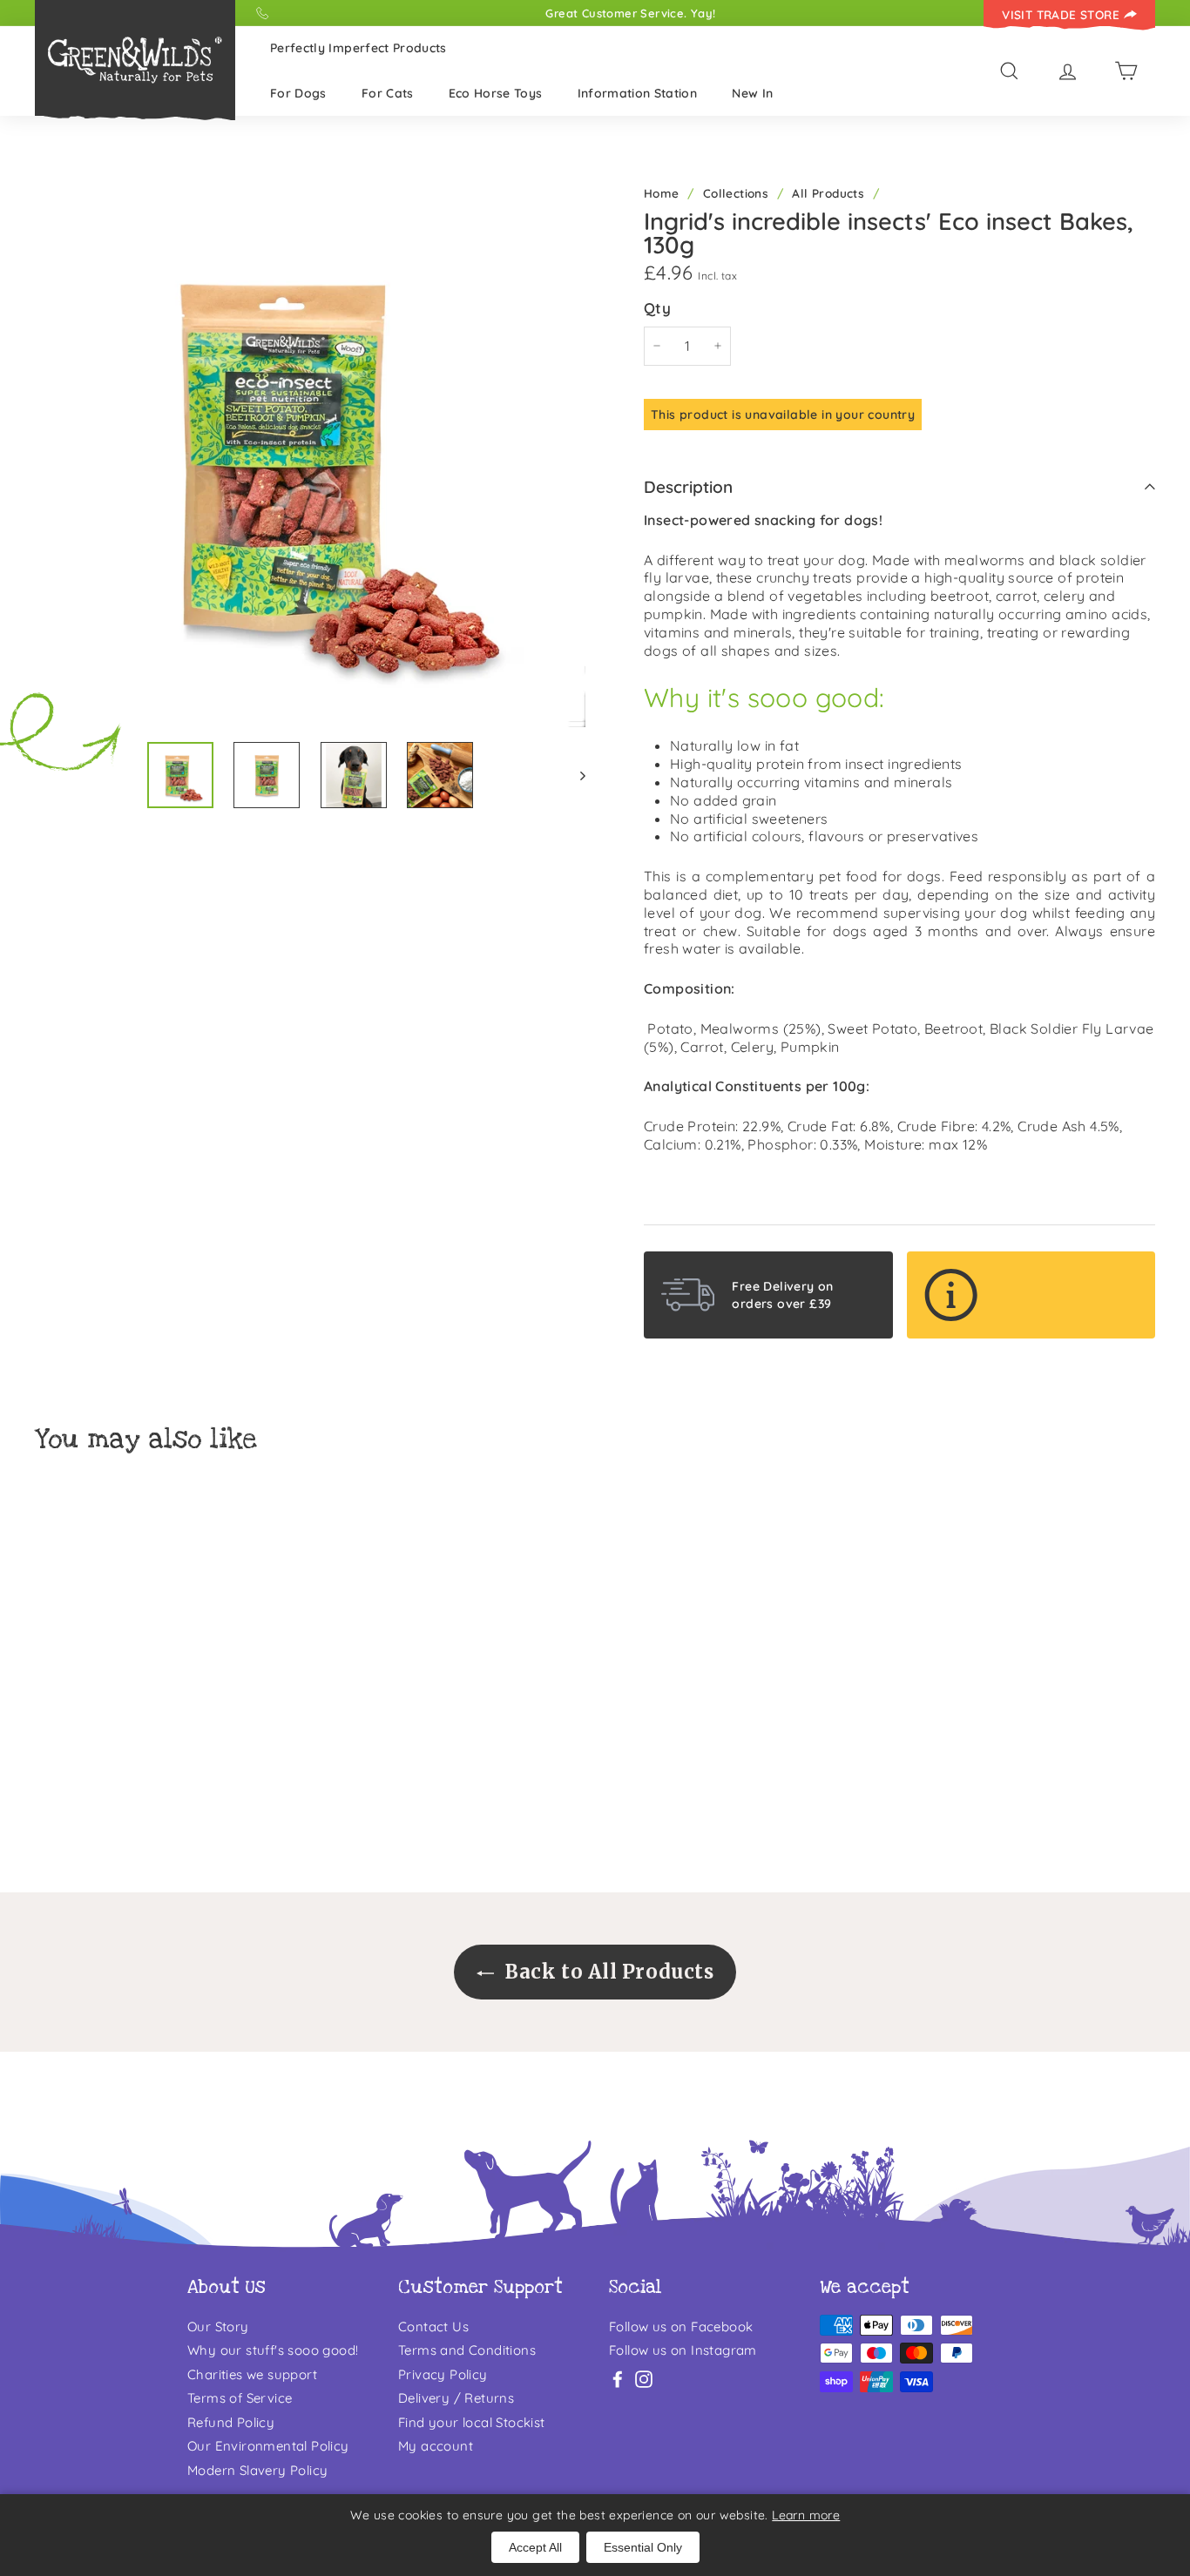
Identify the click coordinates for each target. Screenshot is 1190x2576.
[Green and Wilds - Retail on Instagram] (644, 2379)
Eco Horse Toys (496, 93)
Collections (736, 193)
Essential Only (643, 2547)
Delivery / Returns (456, 2398)
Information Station (638, 93)
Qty (657, 308)
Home (662, 193)
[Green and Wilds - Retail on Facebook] (618, 2379)
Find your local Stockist (472, 2422)
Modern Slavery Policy (257, 2470)
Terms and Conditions (467, 2350)
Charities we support (252, 2374)
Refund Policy (231, 2422)
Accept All (535, 2547)
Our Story (218, 2326)
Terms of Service (240, 2398)
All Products (828, 193)
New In (752, 93)
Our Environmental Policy (268, 2446)
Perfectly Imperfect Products (358, 48)
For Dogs (298, 93)
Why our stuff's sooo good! (273, 2350)
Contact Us (433, 2326)
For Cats (388, 93)
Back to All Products (608, 1972)
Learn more (806, 2515)
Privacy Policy (443, 2374)
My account (436, 2446)
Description (688, 487)
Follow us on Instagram (683, 2350)
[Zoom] (310, 452)
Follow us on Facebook (681, 2326)
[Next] (575, 775)
